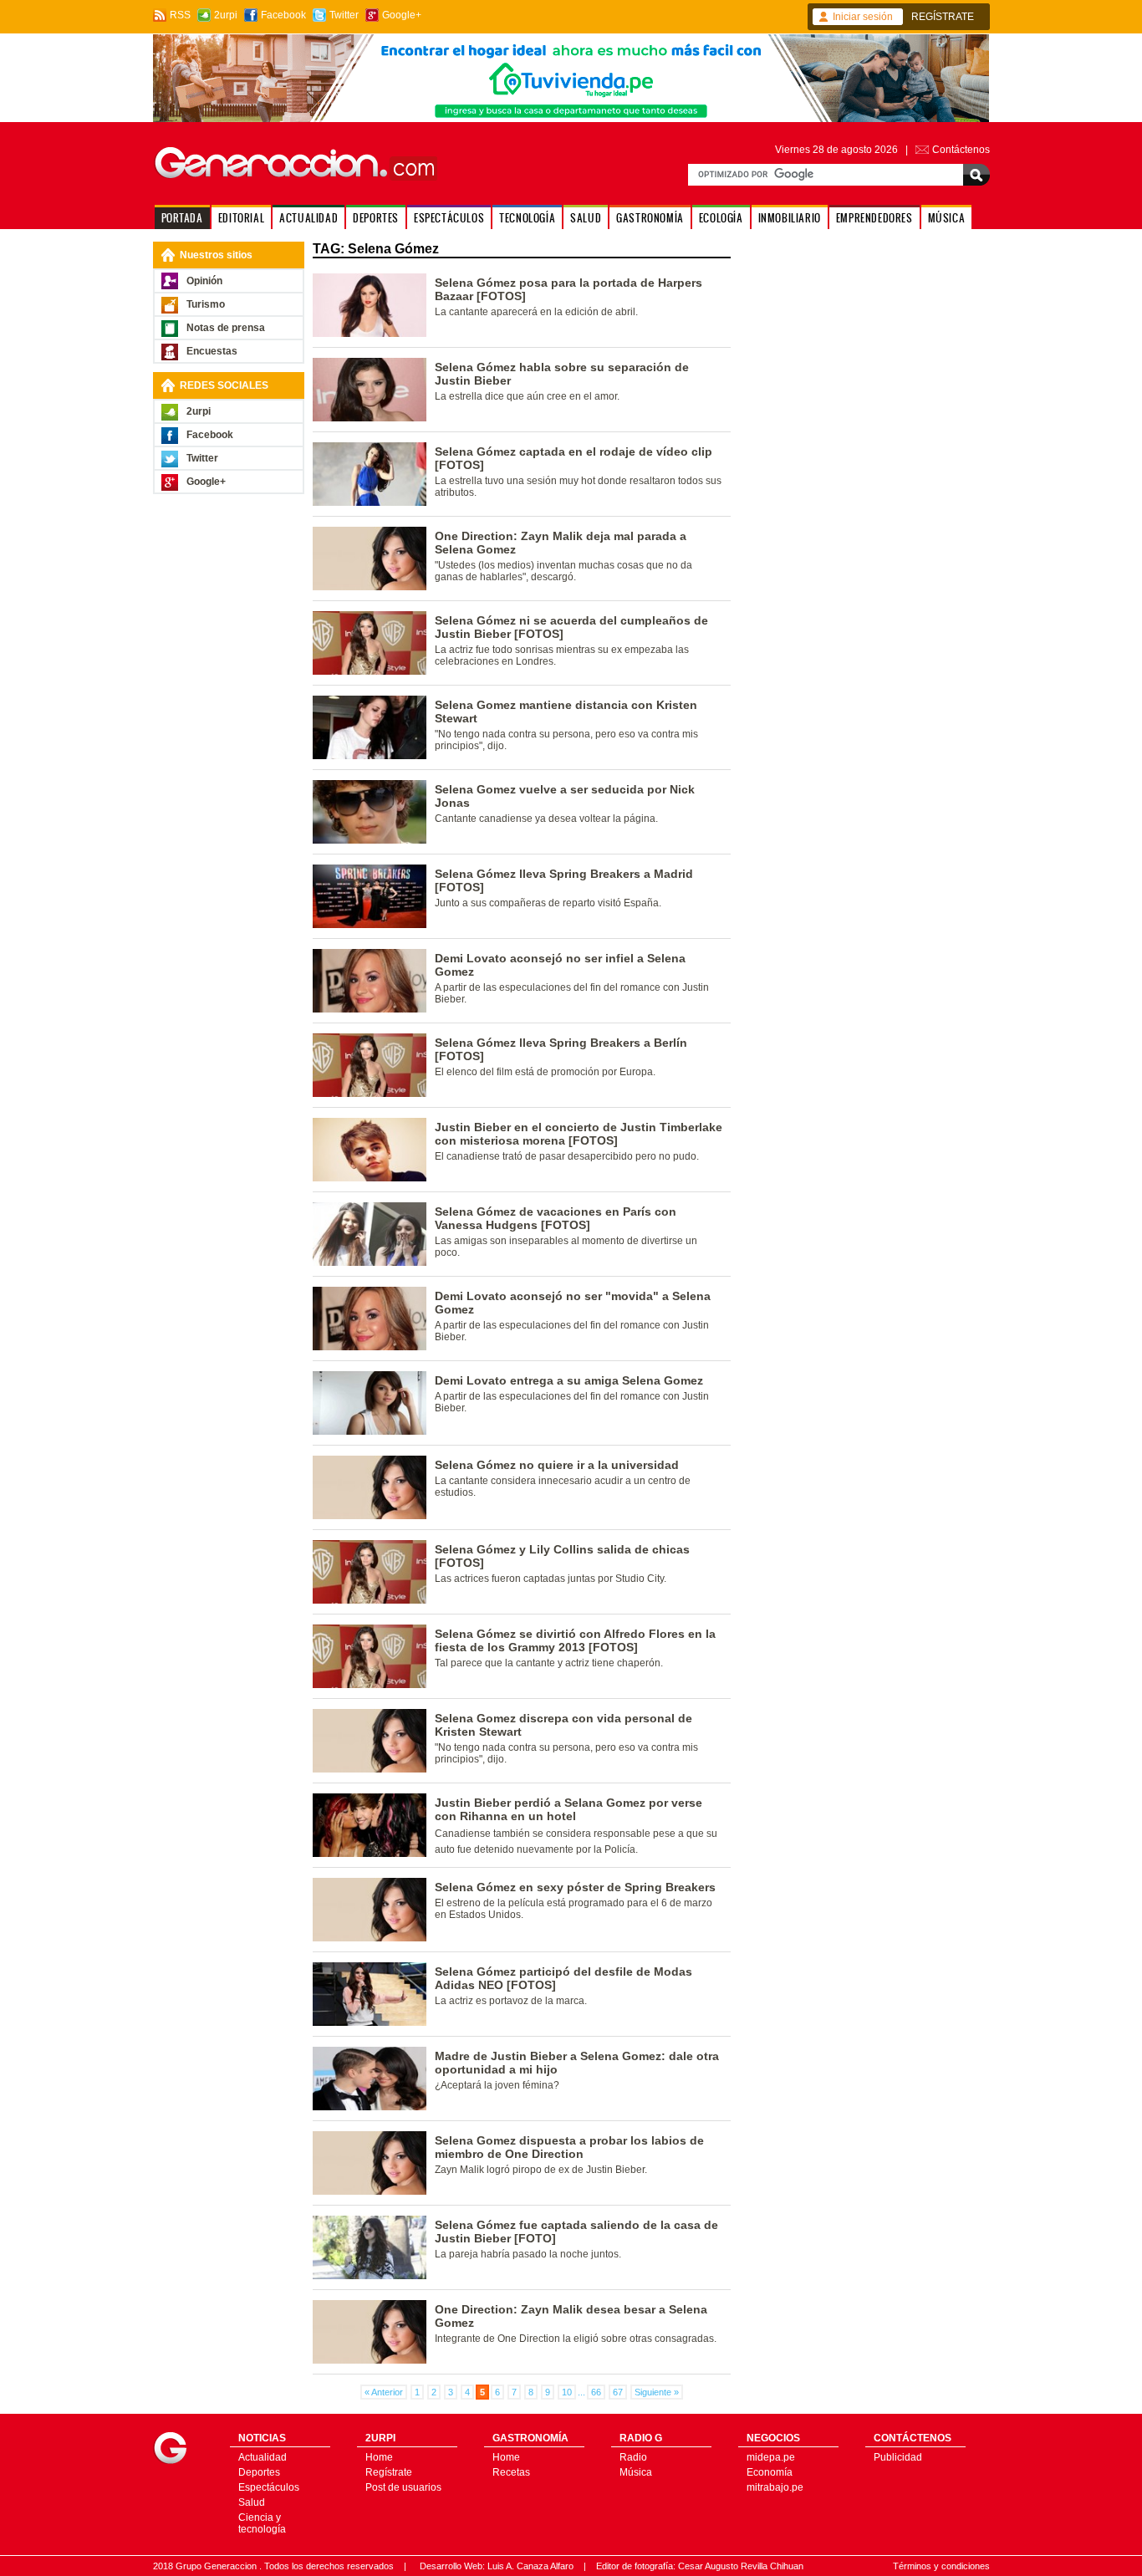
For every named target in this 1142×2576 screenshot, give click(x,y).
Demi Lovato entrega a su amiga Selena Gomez (569, 1380)
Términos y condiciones (941, 2566)
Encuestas (212, 351)
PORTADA (182, 218)
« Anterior (384, 2392)
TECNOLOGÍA (527, 218)
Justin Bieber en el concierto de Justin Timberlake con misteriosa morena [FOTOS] (579, 1134)
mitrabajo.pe (775, 2487)
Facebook (283, 15)
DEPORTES (376, 218)
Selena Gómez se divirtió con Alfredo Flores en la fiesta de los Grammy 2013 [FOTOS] (575, 1640)
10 (567, 2392)
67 (618, 2392)
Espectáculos (269, 2487)
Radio (633, 2457)
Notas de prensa (226, 328)
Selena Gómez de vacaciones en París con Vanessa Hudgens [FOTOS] (556, 1218)
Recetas (511, 2472)
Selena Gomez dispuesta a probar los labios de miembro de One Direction (569, 2147)
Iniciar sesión (863, 17)
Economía (770, 2472)
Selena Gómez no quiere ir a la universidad (557, 1465)
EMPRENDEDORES (874, 218)
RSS (180, 15)
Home (379, 2457)
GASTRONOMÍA (650, 218)
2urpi (226, 15)
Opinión (204, 281)
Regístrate (389, 2472)
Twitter (344, 15)
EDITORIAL (241, 218)
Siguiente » (657, 2392)
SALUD (586, 218)
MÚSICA (947, 218)
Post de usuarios (403, 2487)
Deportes (259, 2472)
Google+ (402, 15)
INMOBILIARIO (790, 218)
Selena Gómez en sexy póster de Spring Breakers (575, 1887)
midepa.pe (771, 2457)
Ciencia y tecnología (262, 2523)
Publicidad (898, 2457)
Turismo (206, 304)
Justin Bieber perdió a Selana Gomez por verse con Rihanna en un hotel (568, 1809)
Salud (252, 2502)
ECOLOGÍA (721, 218)
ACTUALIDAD (308, 218)
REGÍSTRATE (943, 17)
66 (596, 2392)
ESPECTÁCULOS (449, 218)
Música (636, 2472)
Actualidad (263, 2457)
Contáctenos (961, 150)
